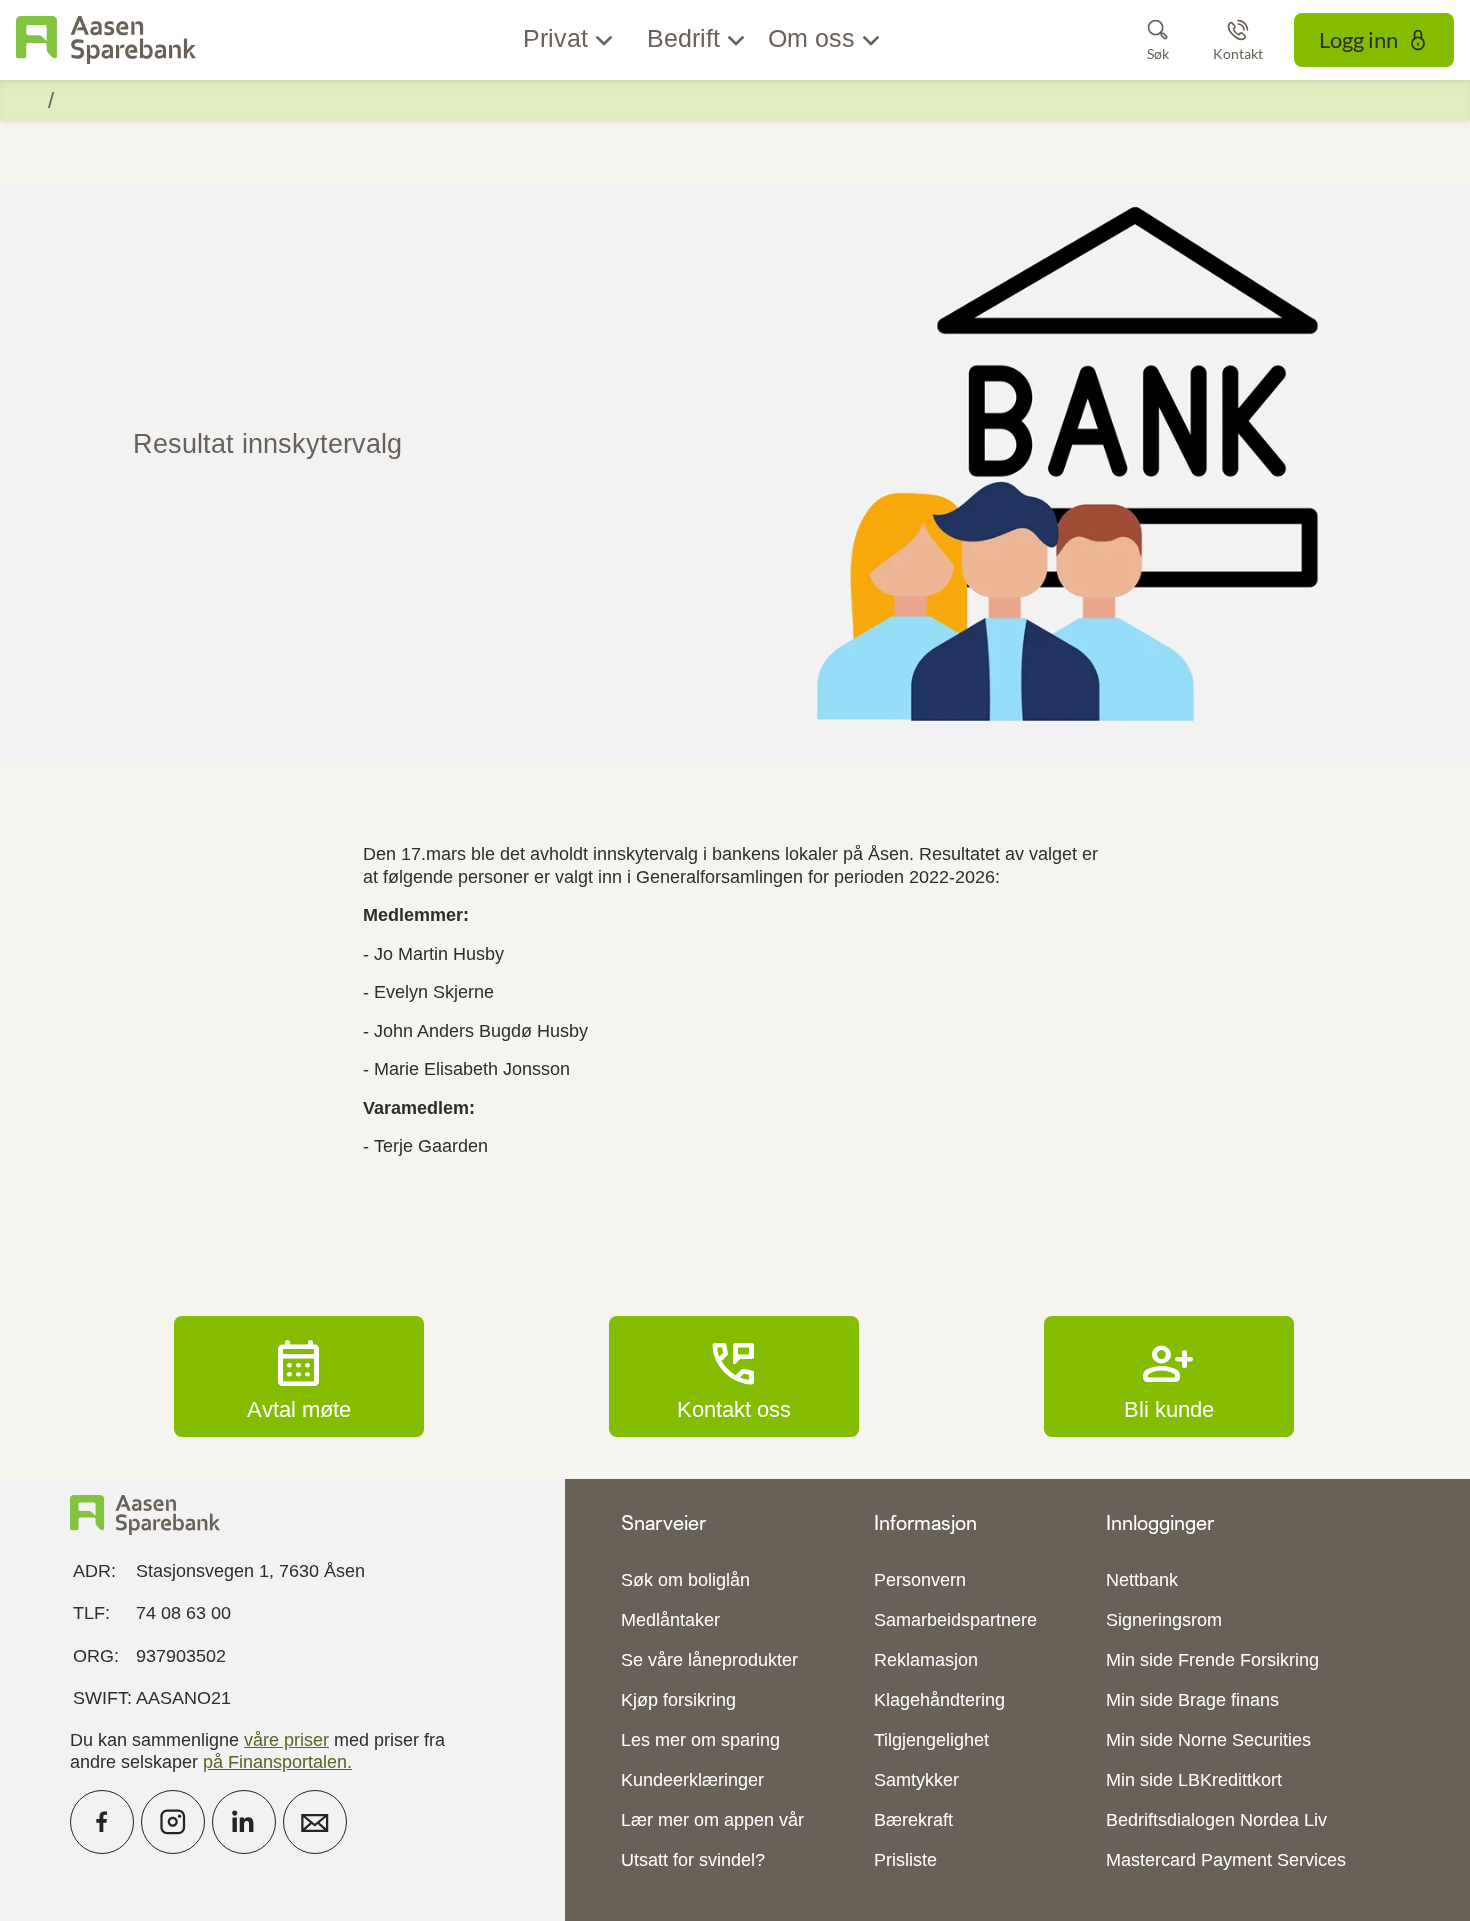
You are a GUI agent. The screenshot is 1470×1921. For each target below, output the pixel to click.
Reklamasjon (926, 1660)
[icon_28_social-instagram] (173, 1822)
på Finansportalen (275, 1762)
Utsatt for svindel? (693, 1860)
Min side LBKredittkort (1194, 1780)
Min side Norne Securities (1208, 1740)
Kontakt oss (734, 1376)
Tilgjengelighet (931, 1740)
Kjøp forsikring (678, 1700)
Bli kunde (1169, 1376)
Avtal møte (299, 1376)
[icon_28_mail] (315, 1822)
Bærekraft (913, 1820)
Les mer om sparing (700, 1740)
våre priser (286, 1740)
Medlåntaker (670, 1620)
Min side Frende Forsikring (1212, 1660)
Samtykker (916, 1780)
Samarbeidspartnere (955, 1620)
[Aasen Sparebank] (106, 40)
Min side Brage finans (1192, 1700)
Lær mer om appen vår (712, 1820)
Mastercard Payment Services (1226, 1860)
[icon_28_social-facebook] (102, 1822)
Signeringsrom (1164, 1620)
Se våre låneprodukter (709, 1660)
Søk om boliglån (685, 1580)
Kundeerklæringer (692, 1780)
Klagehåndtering (939, 1700)
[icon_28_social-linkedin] (244, 1822)
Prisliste (905, 1860)
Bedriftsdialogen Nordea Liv (1216, 1820)
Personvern (920, 1580)
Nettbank (1142, 1580)
